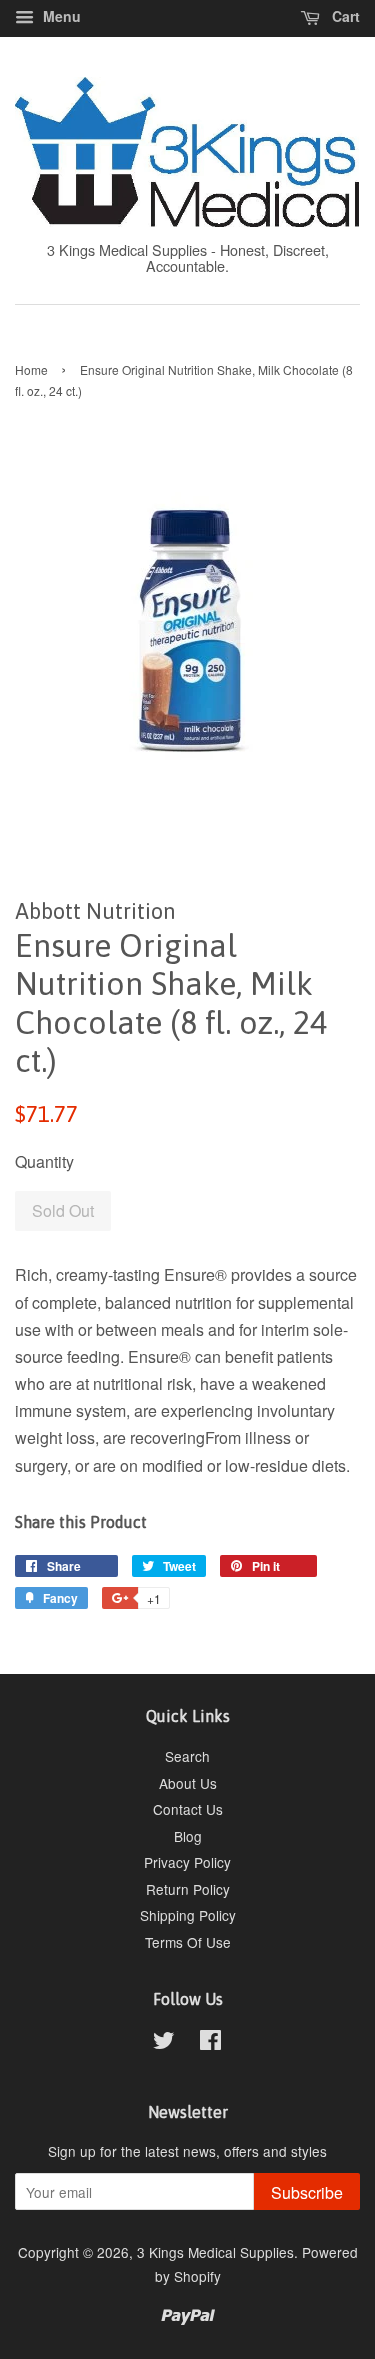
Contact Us (188, 1809)
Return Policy (188, 1889)
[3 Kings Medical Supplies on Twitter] (164, 2043)
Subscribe (307, 2192)
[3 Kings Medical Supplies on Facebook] (210, 2043)
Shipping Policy (188, 1915)
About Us (188, 1783)
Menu (60, 16)
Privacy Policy (187, 1862)
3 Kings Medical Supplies (215, 2252)
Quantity (44, 1161)
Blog (188, 1836)
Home (31, 369)
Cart (344, 16)
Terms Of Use (188, 1942)
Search (187, 1756)
